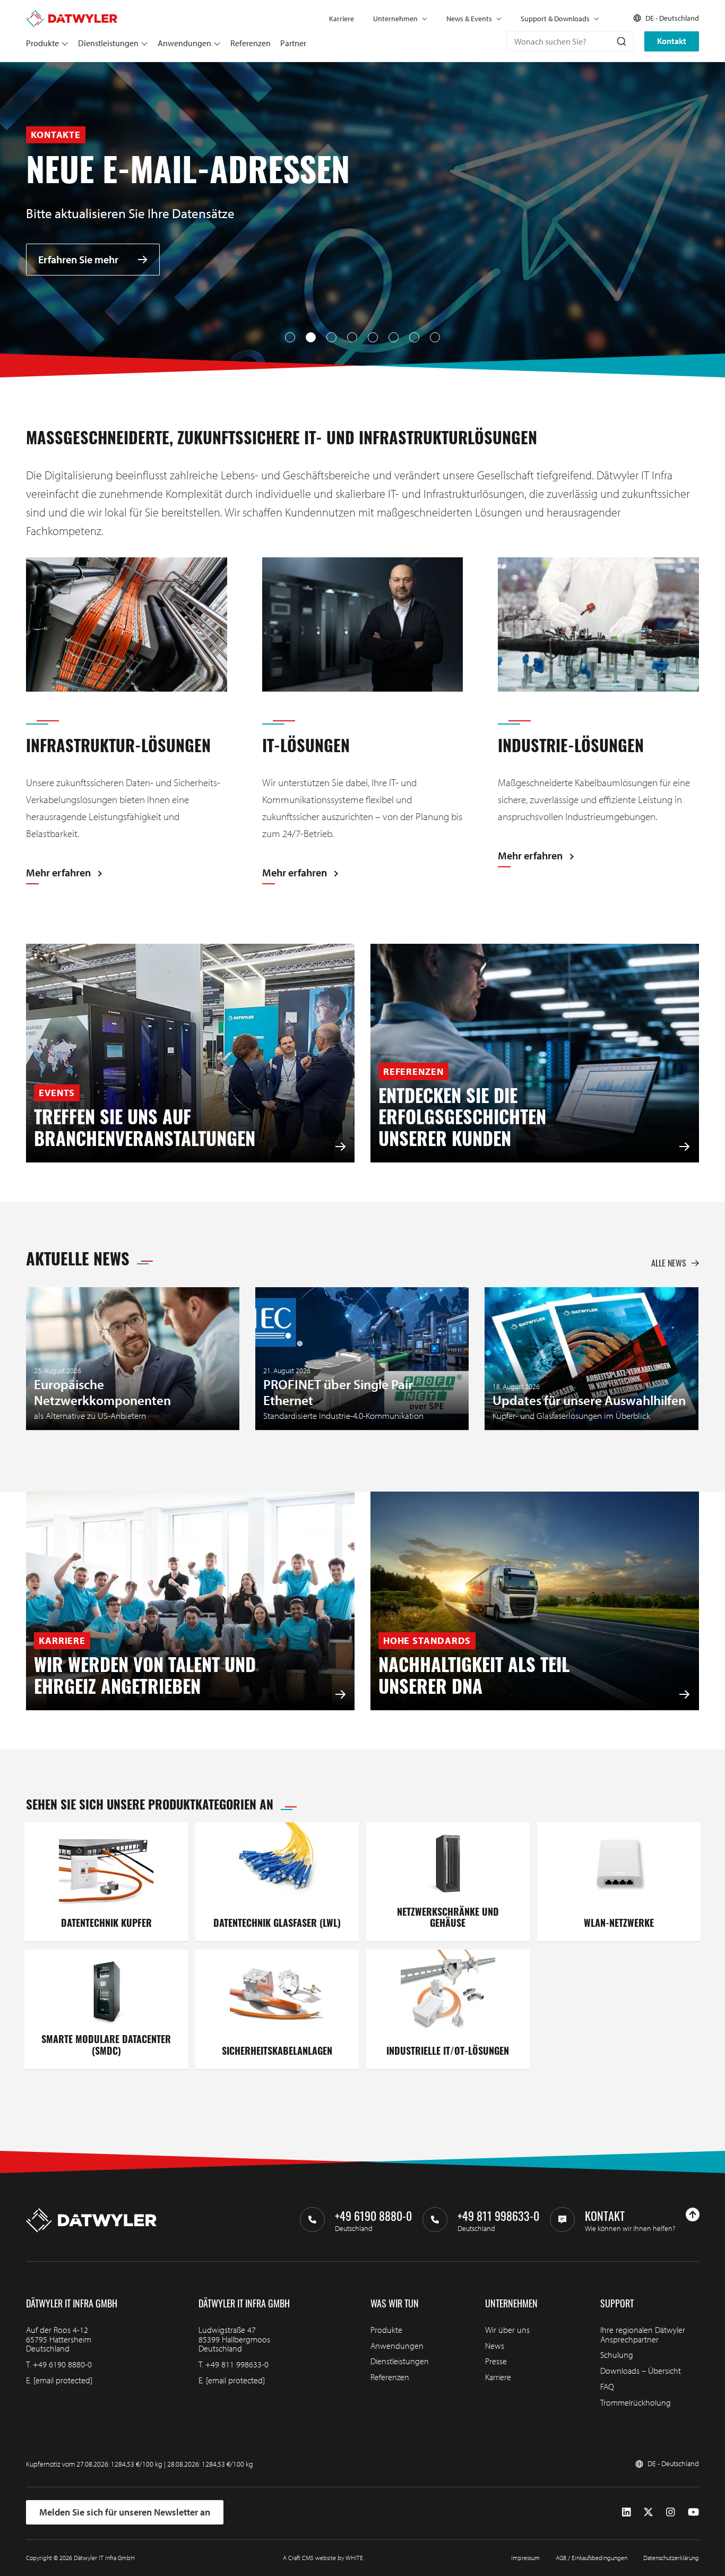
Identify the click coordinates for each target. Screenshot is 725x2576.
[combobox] (570, 41)
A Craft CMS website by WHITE (323, 2558)
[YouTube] (693, 2512)
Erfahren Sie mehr (78, 259)
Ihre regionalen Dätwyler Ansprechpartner (643, 2334)
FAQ (607, 2387)
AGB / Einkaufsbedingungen (592, 2558)
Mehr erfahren (58, 873)
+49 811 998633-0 (237, 2364)
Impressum (525, 2558)
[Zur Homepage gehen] (72, 15)
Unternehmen (395, 19)
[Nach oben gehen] (693, 2215)
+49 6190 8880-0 (62, 2364)
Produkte (42, 43)
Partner (293, 43)
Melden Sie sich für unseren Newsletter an (125, 2512)
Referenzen (251, 43)
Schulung (617, 2355)
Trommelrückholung (636, 2402)
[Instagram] (671, 2512)
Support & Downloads (555, 19)
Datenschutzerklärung (671, 2558)
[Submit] (621, 41)
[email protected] (63, 2380)
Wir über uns (507, 2330)
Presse (496, 2361)
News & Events (469, 19)
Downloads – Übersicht (641, 2371)
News (495, 2346)
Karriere (342, 19)
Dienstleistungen (108, 43)
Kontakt (672, 41)
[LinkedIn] (627, 2512)
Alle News (669, 1263)
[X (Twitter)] (648, 2512)
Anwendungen (184, 43)
